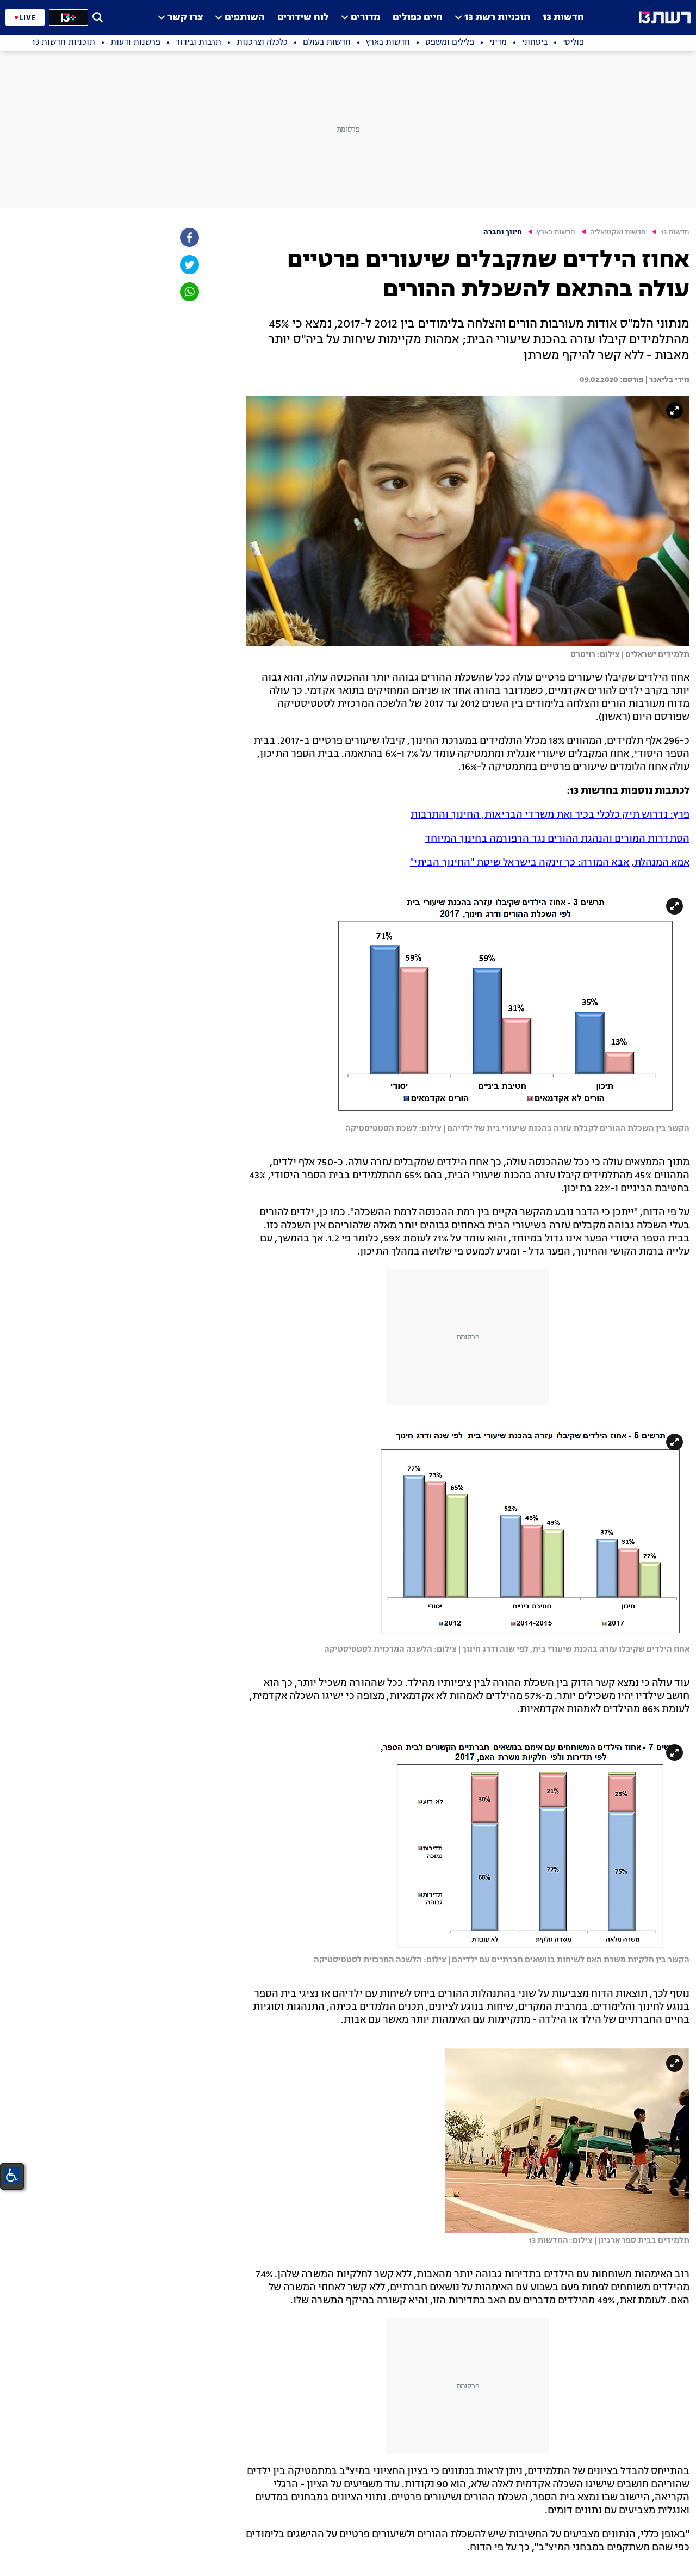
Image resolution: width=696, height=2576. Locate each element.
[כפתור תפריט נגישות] (12, 2175)
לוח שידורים (303, 18)
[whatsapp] (189, 292)
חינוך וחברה (503, 233)
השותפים (245, 18)
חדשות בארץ (556, 233)
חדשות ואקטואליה (618, 233)
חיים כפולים (418, 18)
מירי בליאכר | (667, 380)
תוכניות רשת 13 (497, 18)
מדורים (365, 18)
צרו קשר (185, 18)
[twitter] (189, 265)
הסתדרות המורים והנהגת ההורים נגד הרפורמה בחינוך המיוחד (557, 839)
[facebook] (189, 237)
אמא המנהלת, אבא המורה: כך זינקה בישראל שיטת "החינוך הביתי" (550, 863)
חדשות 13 (563, 18)
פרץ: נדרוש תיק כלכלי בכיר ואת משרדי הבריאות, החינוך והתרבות (550, 815)
